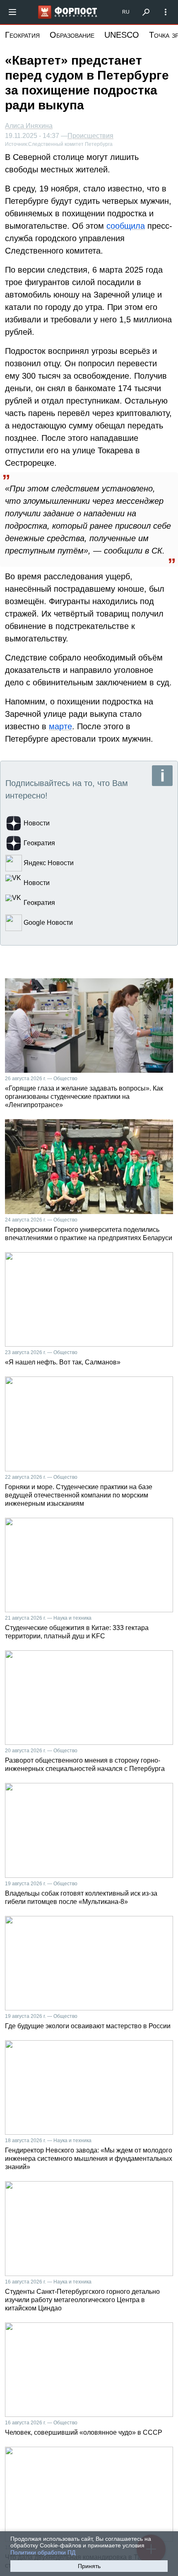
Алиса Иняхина (29, 126)
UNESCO (122, 35)
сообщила (126, 226)
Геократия (22, 35)
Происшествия (90, 136)
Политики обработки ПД (43, 2552)
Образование (72, 35)
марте (60, 726)
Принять (89, 2566)
